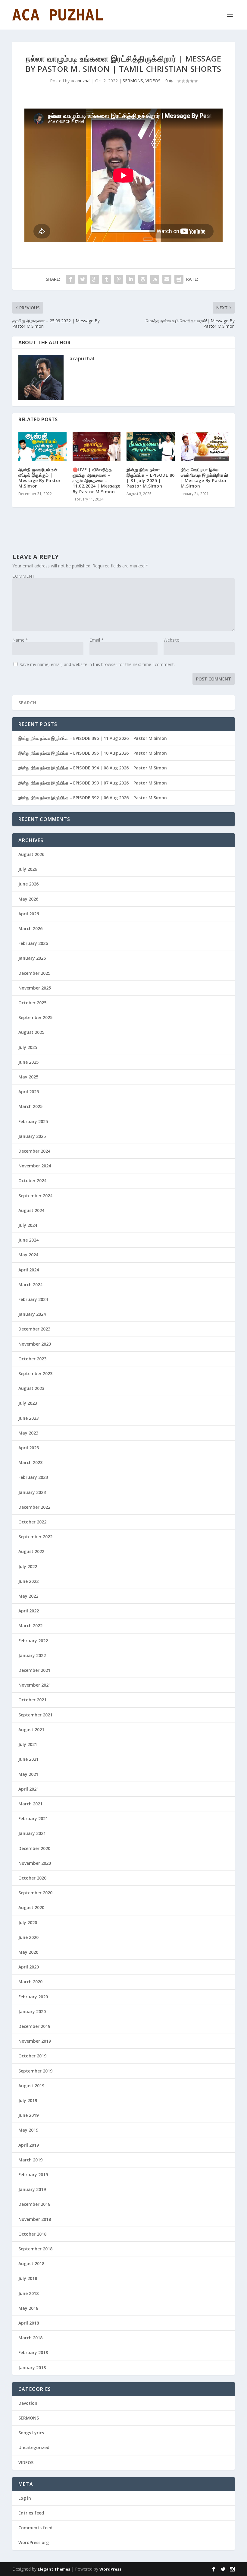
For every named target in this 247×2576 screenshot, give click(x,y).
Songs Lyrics (31, 2433)
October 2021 (32, 1700)
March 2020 (30, 1982)
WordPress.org (34, 2542)
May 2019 (28, 2130)
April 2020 (29, 1967)
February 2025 (33, 1121)
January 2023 (32, 1492)
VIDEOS (153, 81)
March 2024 (30, 1285)
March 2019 (30, 2160)
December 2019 (34, 2026)
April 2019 (29, 2145)
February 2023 (33, 1477)
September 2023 (35, 1373)
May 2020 (28, 1952)
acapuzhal (81, 81)
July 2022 (28, 1566)
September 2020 (35, 1893)
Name (20, 640)
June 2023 (28, 1418)
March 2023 (30, 1462)
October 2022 (32, 1522)
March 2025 (30, 1106)
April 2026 (29, 914)
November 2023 (35, 1344)
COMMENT (23, 576)
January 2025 (32, 1136)
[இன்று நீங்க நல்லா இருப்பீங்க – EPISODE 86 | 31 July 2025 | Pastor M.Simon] (151, 447)
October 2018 (32, 2234)
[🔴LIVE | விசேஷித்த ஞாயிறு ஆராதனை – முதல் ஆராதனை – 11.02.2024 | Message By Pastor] (97, 447)
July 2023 (28, 1403)
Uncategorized (34, 2447)
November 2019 (35, 2041)
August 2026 (31, 854)
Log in (25, 2498)
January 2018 (32, 2368)
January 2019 (32, 2189)
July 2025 (28, 1047)
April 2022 (29, 1611)
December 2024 (34, 1151)
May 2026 (28, 899)
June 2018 (28, 2293)
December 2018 (34, 2204)
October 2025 (32, 1003)
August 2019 (31, 2086)
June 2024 (28, 1240)
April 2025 (29, 1092)
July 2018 (28, 2278)
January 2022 (32, 1655)
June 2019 (28, 2115)
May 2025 (28, 1077)
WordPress (110, 2569)
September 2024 (35, 1196)
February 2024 (33, 1299)
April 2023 (29, 1448)
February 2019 (33, 2175)
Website (171, 640)
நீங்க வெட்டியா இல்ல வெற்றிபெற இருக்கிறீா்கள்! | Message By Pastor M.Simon (205, 478)
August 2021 (31, 1730)
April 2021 (29, 1789)
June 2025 (28, 1062)
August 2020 (31, 1907)
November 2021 (35, 1685)
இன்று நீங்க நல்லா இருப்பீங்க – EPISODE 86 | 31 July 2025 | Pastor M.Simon (151, 478)
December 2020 (34, 1848)
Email (97, 640)
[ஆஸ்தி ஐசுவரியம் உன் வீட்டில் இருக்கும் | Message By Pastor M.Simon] (42, 447)
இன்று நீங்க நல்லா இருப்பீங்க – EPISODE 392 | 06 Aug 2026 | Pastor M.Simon (93, 798)
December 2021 (34, 1670)
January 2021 (32, 1833)
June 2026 (28, 884)
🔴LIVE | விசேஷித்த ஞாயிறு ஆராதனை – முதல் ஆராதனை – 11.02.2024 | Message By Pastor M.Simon (97, 481)
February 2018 (33, 2352)
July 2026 (28, 869)
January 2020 (32, 2011)
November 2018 (35, 2219)
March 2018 (30, 2338)
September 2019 (35, 2071)
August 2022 (31, 1551)
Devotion (28, 2403)
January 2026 (32, 958)
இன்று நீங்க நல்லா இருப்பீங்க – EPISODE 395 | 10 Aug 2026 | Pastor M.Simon (93, 753)
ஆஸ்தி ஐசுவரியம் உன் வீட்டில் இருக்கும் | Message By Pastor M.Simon (40, 478)
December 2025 (34, 973)
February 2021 (33, 1818)
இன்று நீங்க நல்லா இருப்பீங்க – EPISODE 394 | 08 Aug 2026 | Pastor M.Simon (93, 768)
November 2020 (35, 1863)
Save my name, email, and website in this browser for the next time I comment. (97, 664)
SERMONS (133, 81)
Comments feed (35, 2528)
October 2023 (32, 1359)
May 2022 (28, 1596)
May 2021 (28, 1774)
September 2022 (35, 1537)
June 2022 (28, 1581)
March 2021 (30, 1804)
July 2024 (28, 1225)
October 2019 (32, 2056)
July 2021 (28, 1744)
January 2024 (32, 1314)
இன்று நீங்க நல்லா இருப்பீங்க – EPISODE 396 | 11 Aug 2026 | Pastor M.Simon (93, 738)
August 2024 (31, 1210)
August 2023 (31, 1388)
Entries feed (31, 2513)
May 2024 (28, 1255)
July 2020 (28, 1923)
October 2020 (32, 1878)
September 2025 (35, 1017)
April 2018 (29, 2323)
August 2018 (31, 2263)
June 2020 (28, 1937)
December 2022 (34, 1507)
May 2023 (28, 1433)
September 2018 (35, 2249)
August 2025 (31, 1032)
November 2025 (35, 988)
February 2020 (33, 1997)
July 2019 (28, 2100)
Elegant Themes (54, 2569)
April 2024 (29, 1270)
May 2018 (28, 2308)
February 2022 (33, 1641)
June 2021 (28, 1759)
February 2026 (33, 943)
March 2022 (30, 1626)
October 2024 (32, 1181)
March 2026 (30, 928)
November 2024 (35, 1166)
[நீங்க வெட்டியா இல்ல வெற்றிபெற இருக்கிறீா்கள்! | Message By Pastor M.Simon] (205, 447)
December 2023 (34, 1329)
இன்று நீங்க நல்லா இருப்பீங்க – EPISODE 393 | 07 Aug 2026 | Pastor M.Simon (93, 783)
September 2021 (35, 1715)
